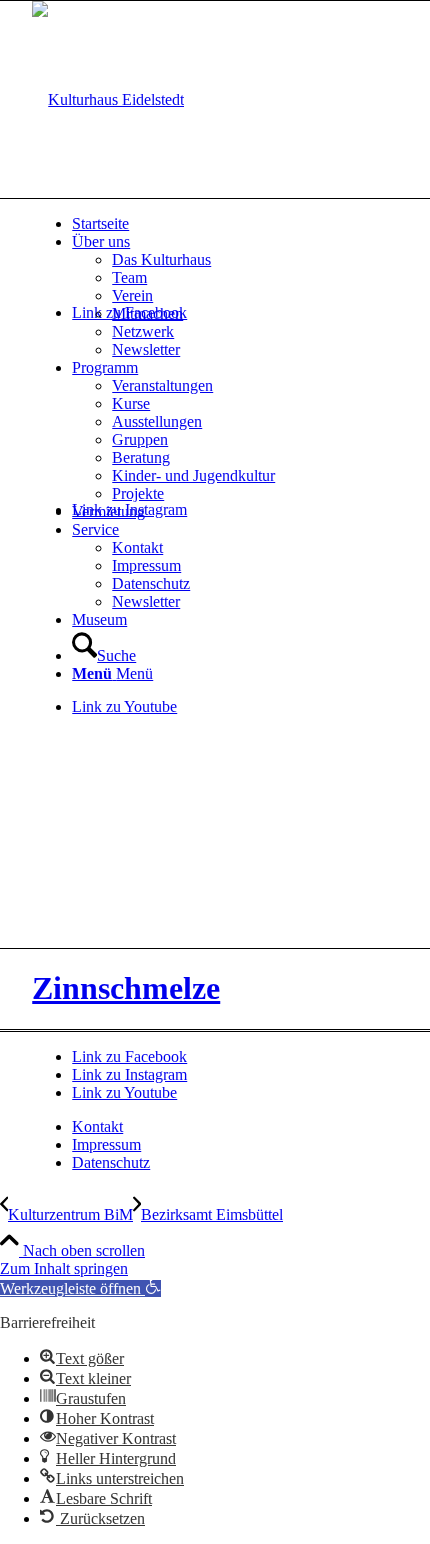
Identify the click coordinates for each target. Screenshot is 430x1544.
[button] (80, 1288)
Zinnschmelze (126, 988)
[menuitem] (235, 224)
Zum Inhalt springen (64, 1268)
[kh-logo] (108, 99)
